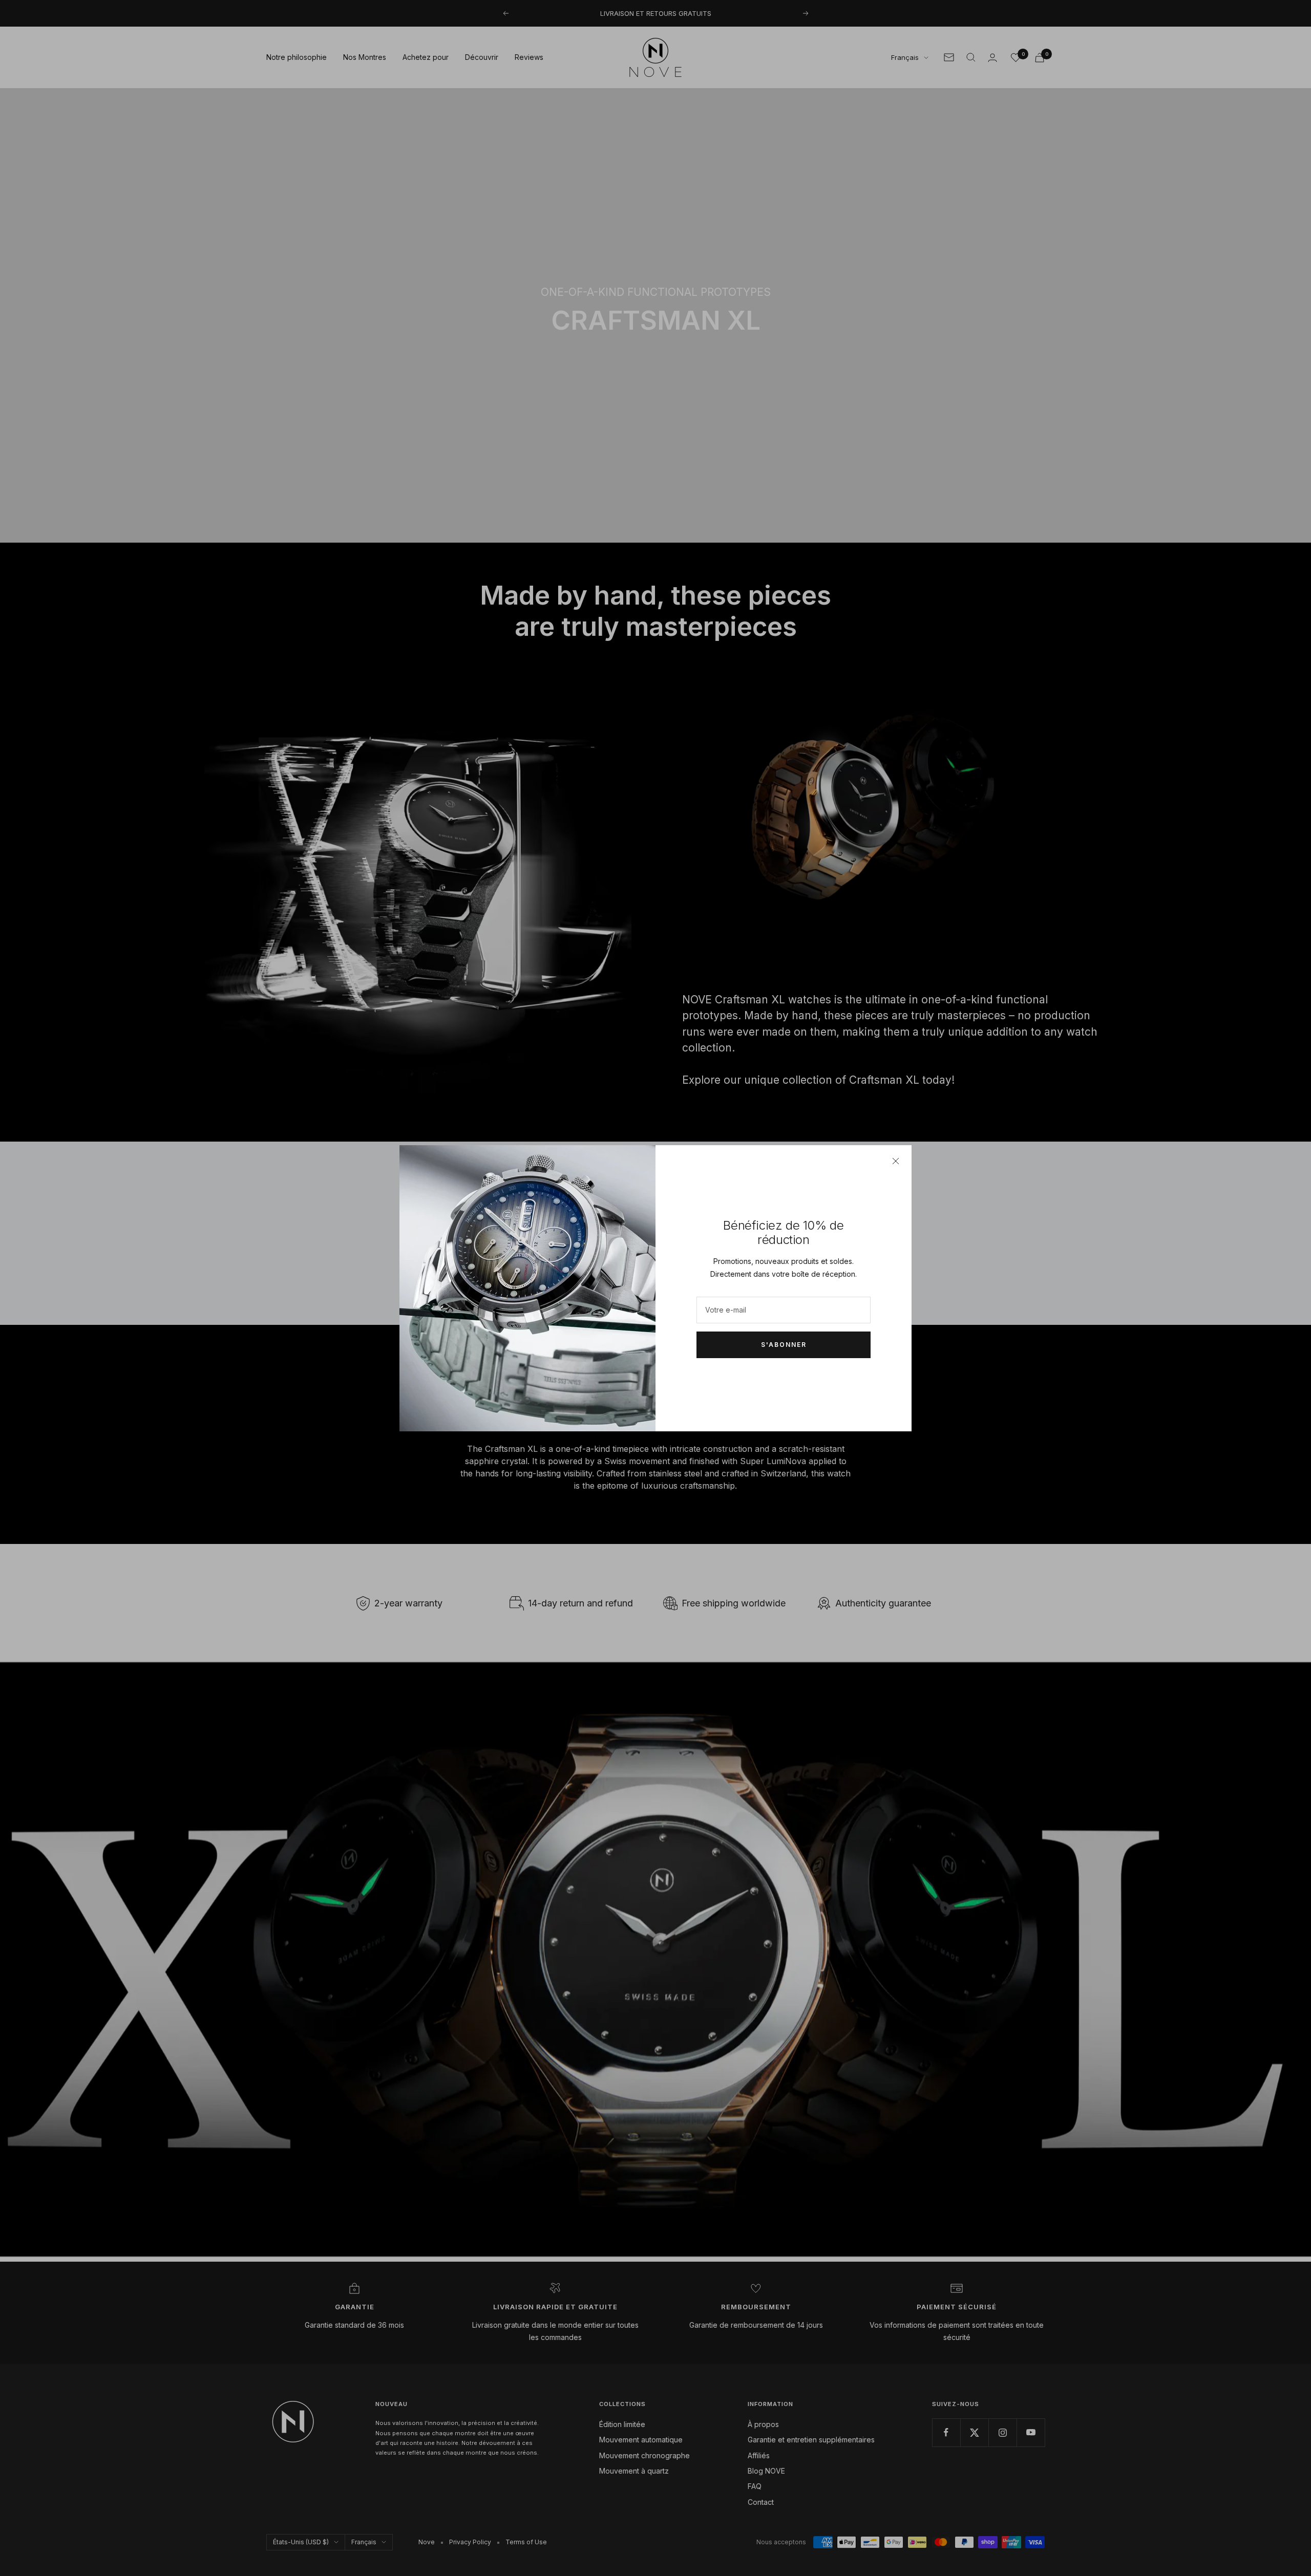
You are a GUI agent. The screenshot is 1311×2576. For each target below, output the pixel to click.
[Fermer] (896, 1161)
